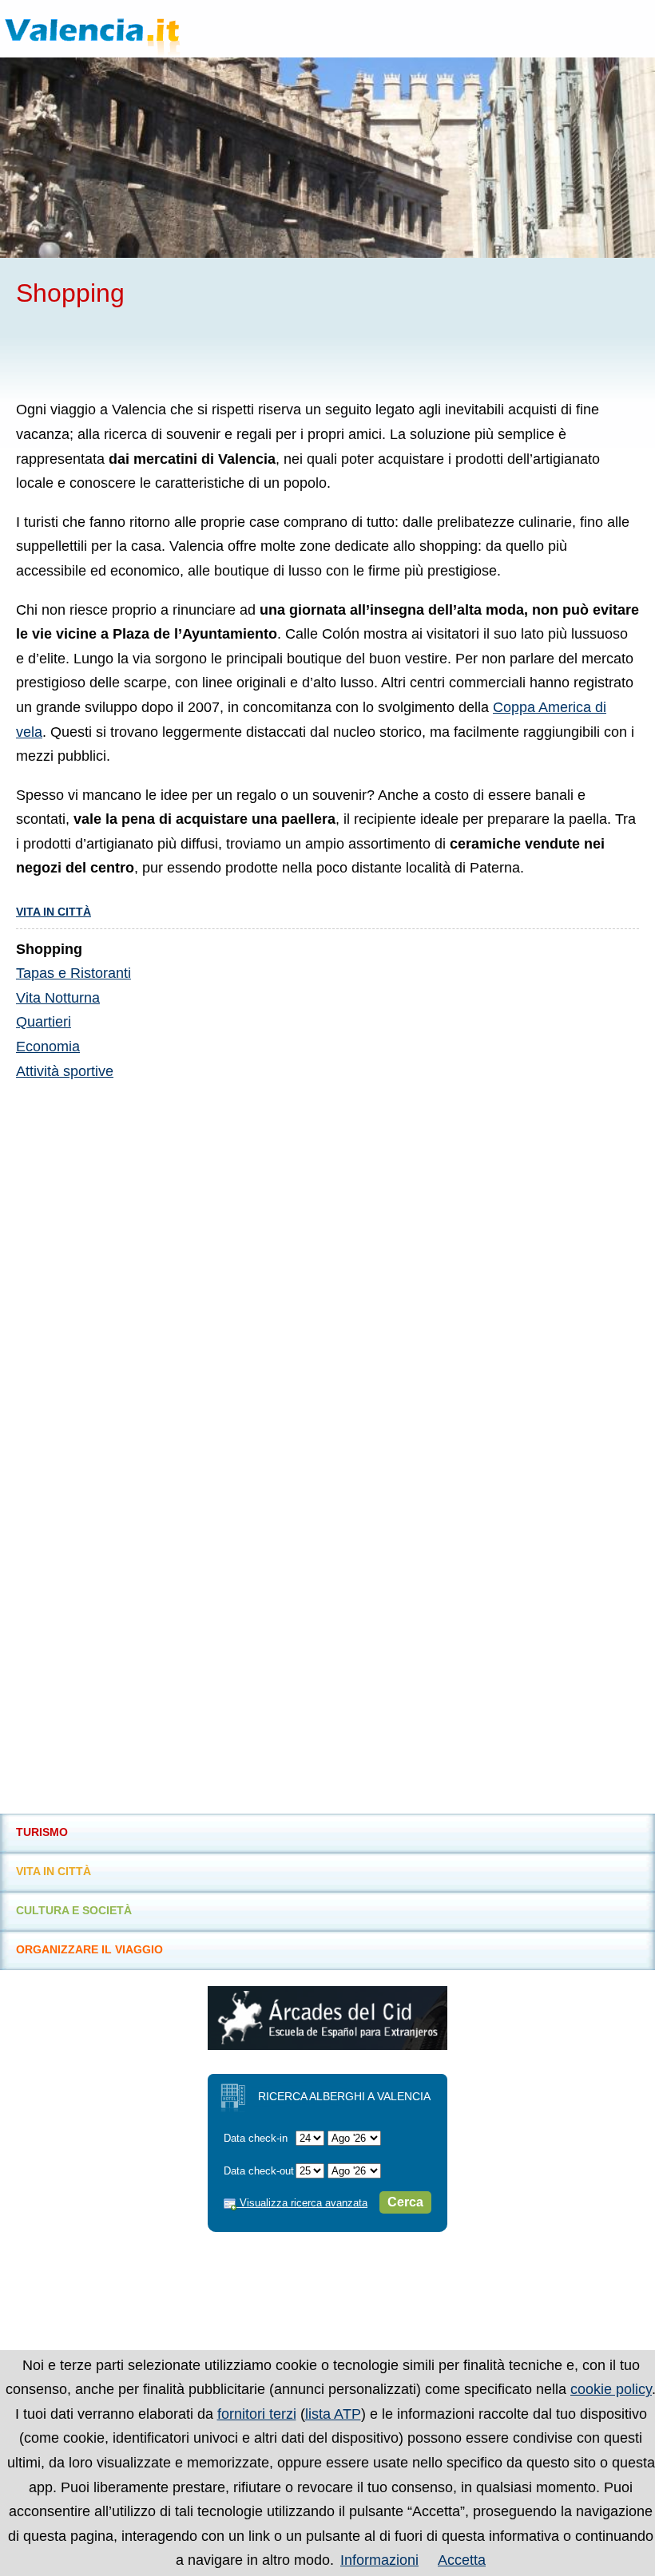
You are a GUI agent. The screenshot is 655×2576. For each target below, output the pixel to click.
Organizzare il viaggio (89, 1949)
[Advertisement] (203, 352)
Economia (48, 1047)
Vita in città (54, 912)
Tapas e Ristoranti (73, 973)
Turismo (42, 1832)
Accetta (462, 2560)
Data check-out (259, 2171)
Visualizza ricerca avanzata (302, 2203)
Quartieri (44, 1022)
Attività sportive (65, 1071)
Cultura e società (74, 1910)
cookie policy (611, 2389)
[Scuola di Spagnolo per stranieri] (327, 2045)
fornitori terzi (257, 2414)
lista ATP (333, 2414)
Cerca (405, 2202)
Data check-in (256, 2138)
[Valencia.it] (123, 29)
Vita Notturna (58, 998)
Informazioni (379, 2560)
